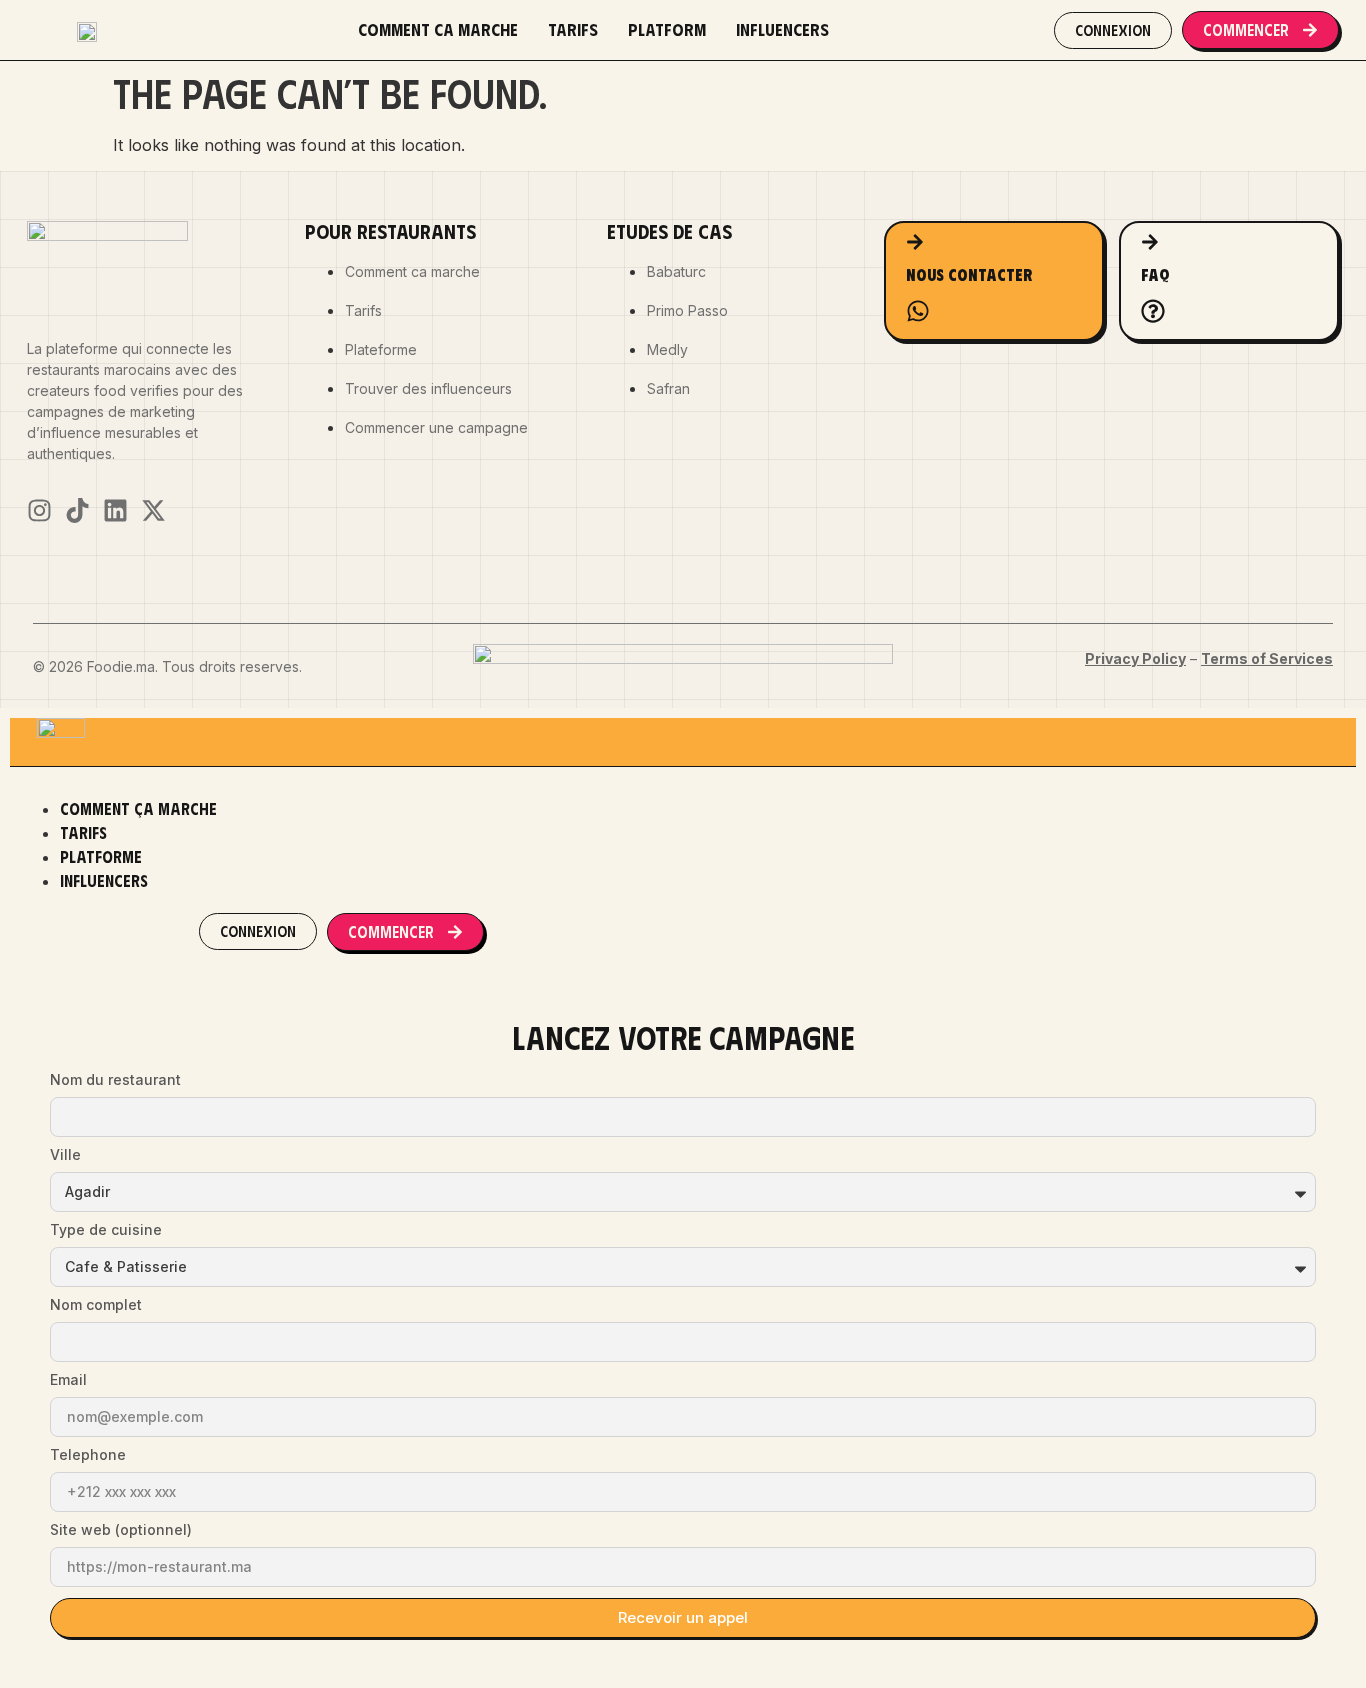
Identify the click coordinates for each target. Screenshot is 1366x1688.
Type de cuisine (106, 1230)
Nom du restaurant (115, 1080)
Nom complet (96, 1305)
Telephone (88, 1455)
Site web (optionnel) (121, 1530)
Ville (65, 1155)
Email (68, 1380)
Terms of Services (1267, 658)
